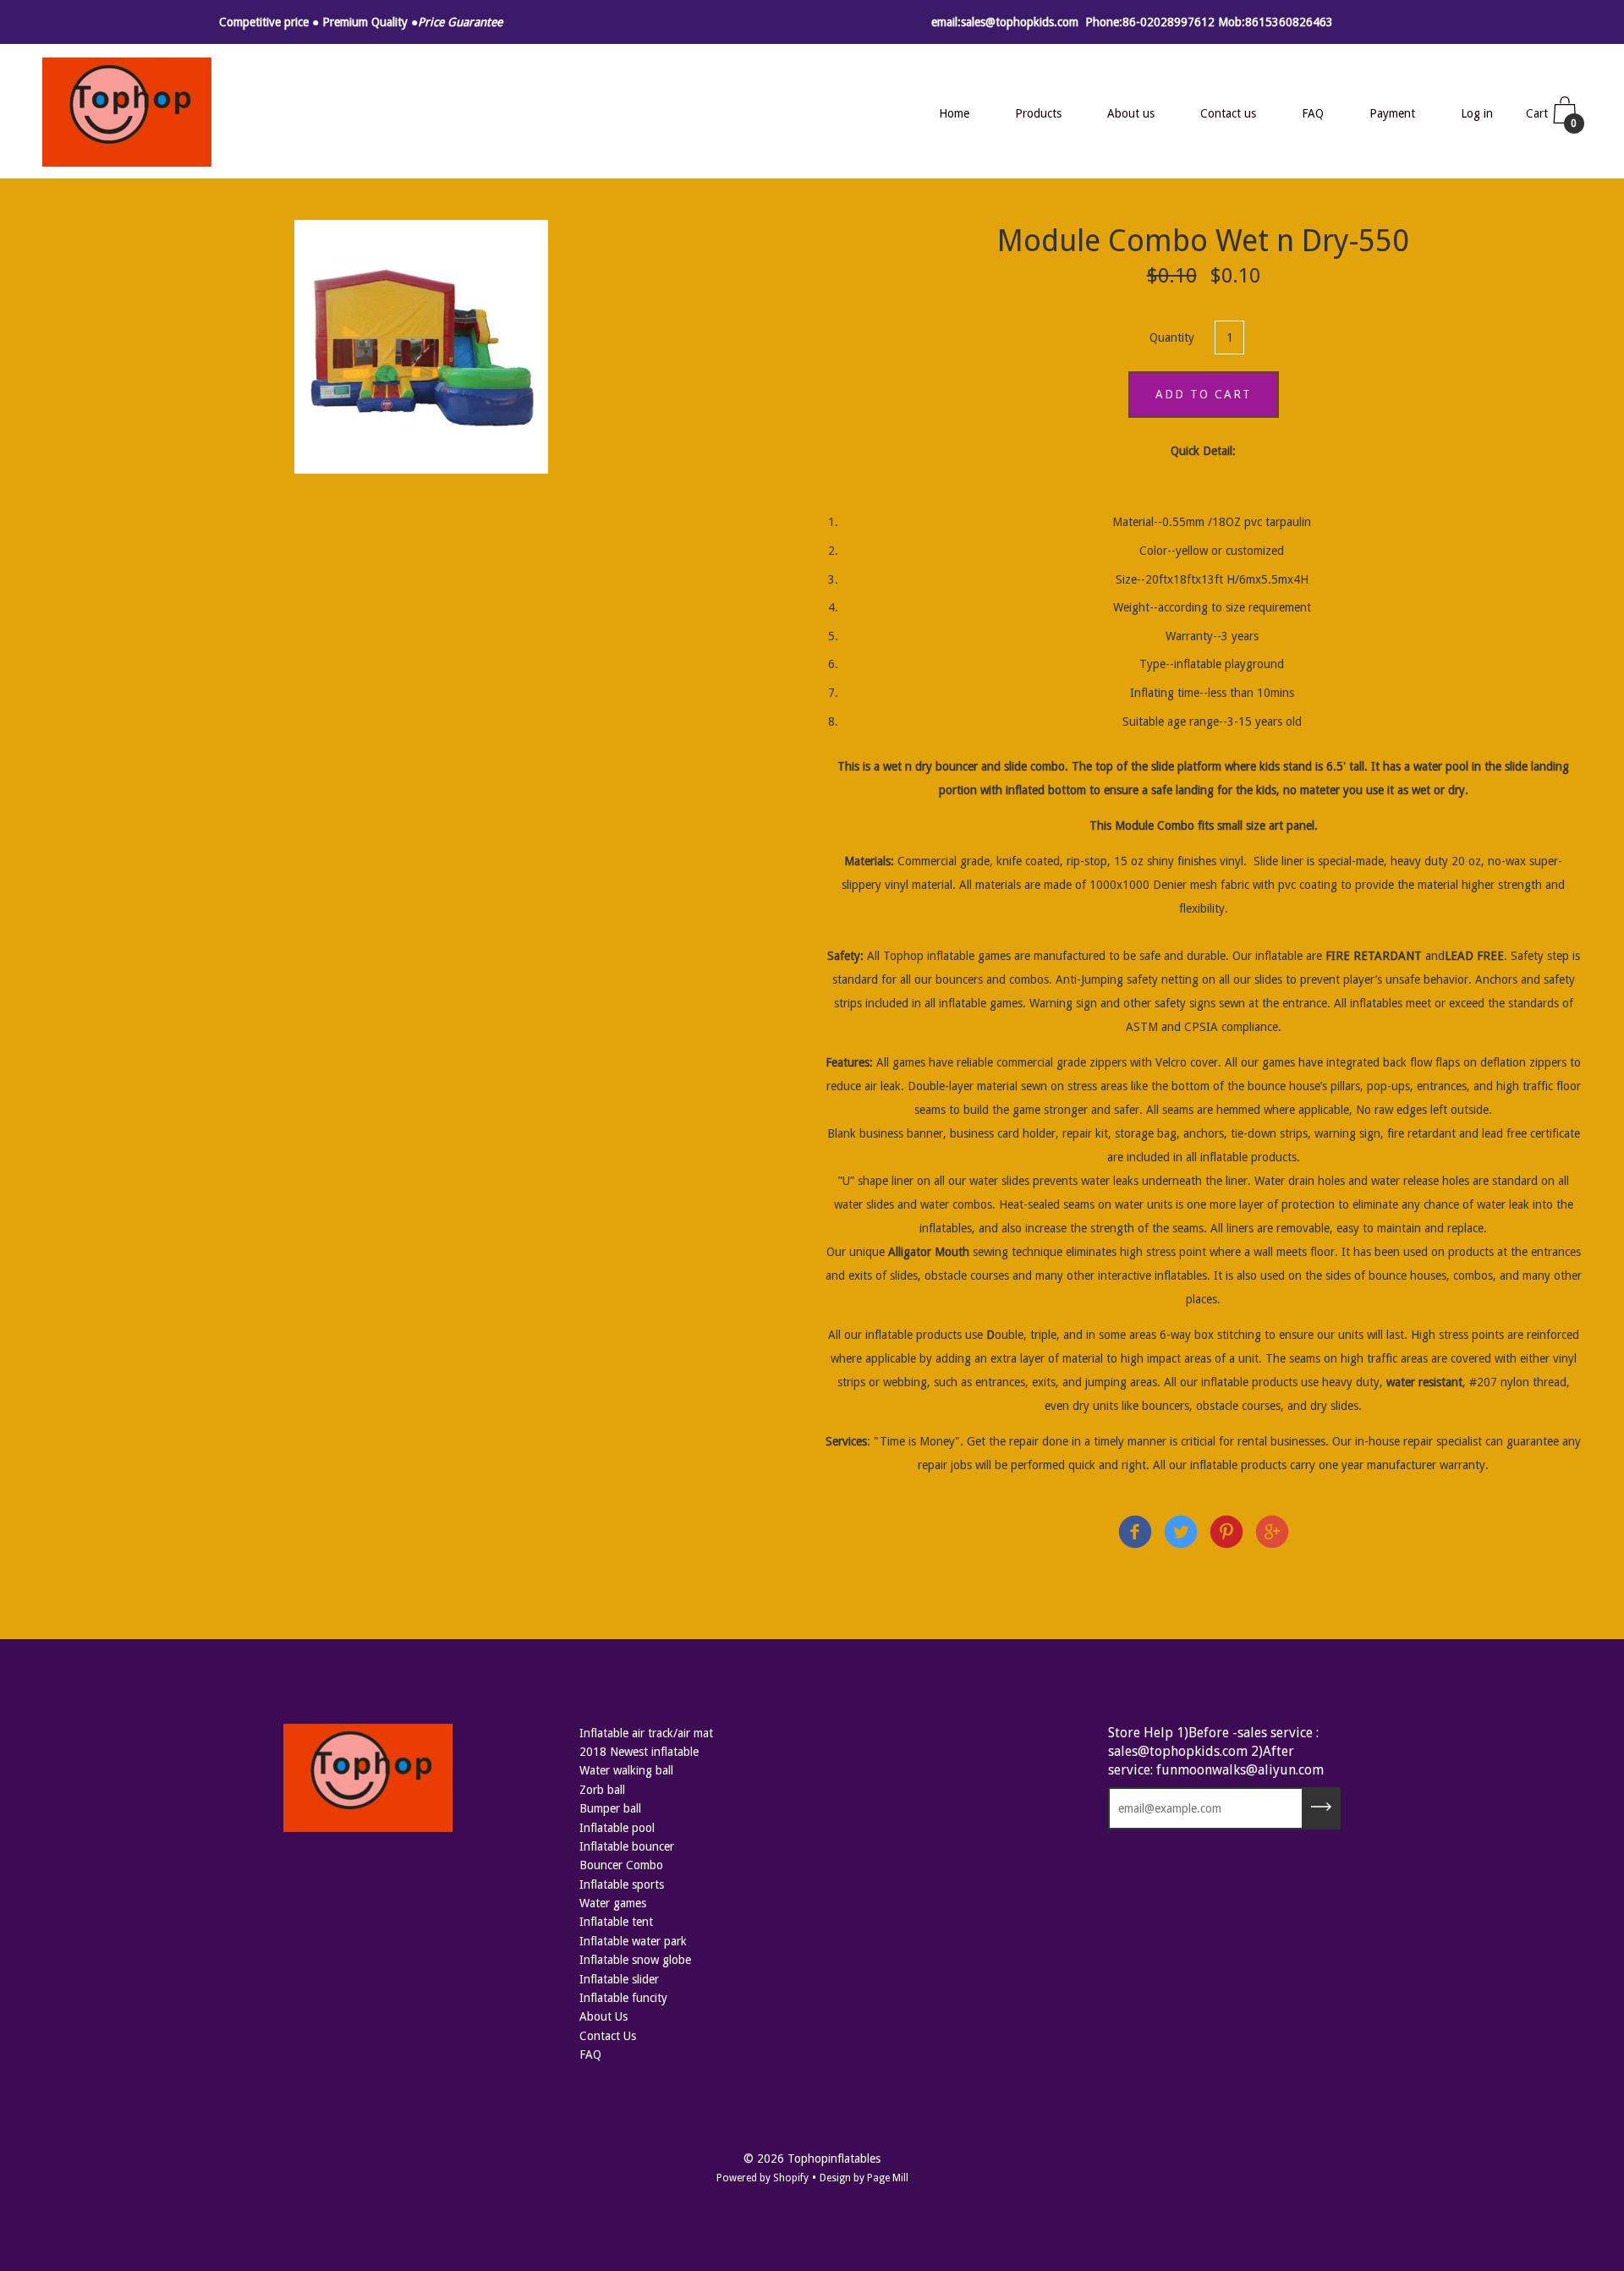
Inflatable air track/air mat (646, 1733)
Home (954, 113)
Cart (1552, 118)
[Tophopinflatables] (1135, 1535)
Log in (1477, 113)
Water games (613, 1903)
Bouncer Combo (621, 1865)
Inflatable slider (619, 1979)
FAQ (1313, 113)
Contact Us (608, 2036)
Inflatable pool (617, 1828)
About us (1131, 113)
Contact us (1228, 113)
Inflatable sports (622, 1884)
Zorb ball (602, 1790)
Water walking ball (626, 1770)
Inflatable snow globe (635, 1960)
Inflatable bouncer (627, 1846)
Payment (1392, 113)
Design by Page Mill (864, 2178)
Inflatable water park (633, 1941)
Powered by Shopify (763, 2178)
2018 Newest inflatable (639, 1752)
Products (1038, 113)
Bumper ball (610, 1808)
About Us (604, 2016)
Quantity (1172, 337)
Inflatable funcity (623, 1998)
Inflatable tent (616, 1922)
